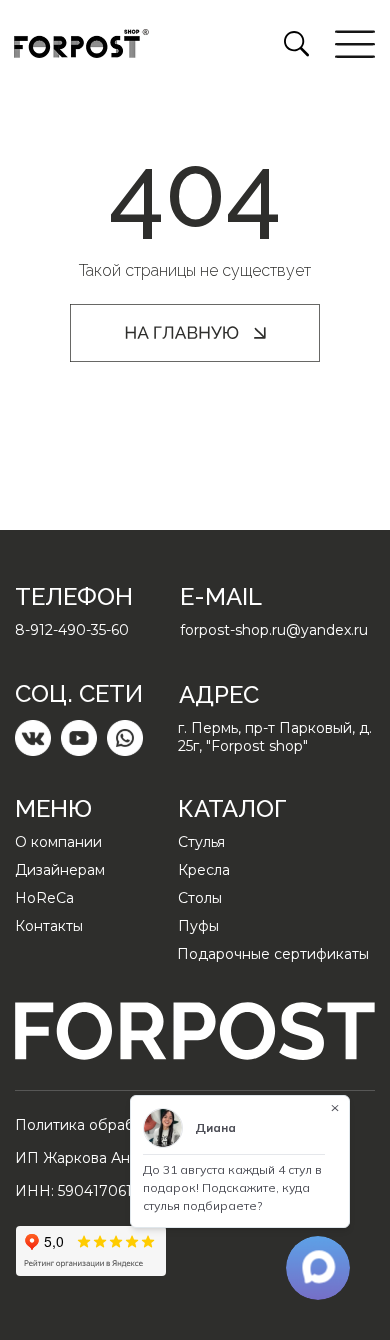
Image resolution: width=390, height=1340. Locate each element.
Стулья (201, 842)
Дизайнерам (60, 870)
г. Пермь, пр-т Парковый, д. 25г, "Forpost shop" (275, 737)
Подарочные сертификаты (273, 954)
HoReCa (44, 898)
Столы (200, 898)
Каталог (232, 808)
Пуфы (198, 926)
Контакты (49, 926)
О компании (58, 842)
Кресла (204, 870)
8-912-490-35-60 (72, 630)
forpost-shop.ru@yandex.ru (274, 630)
